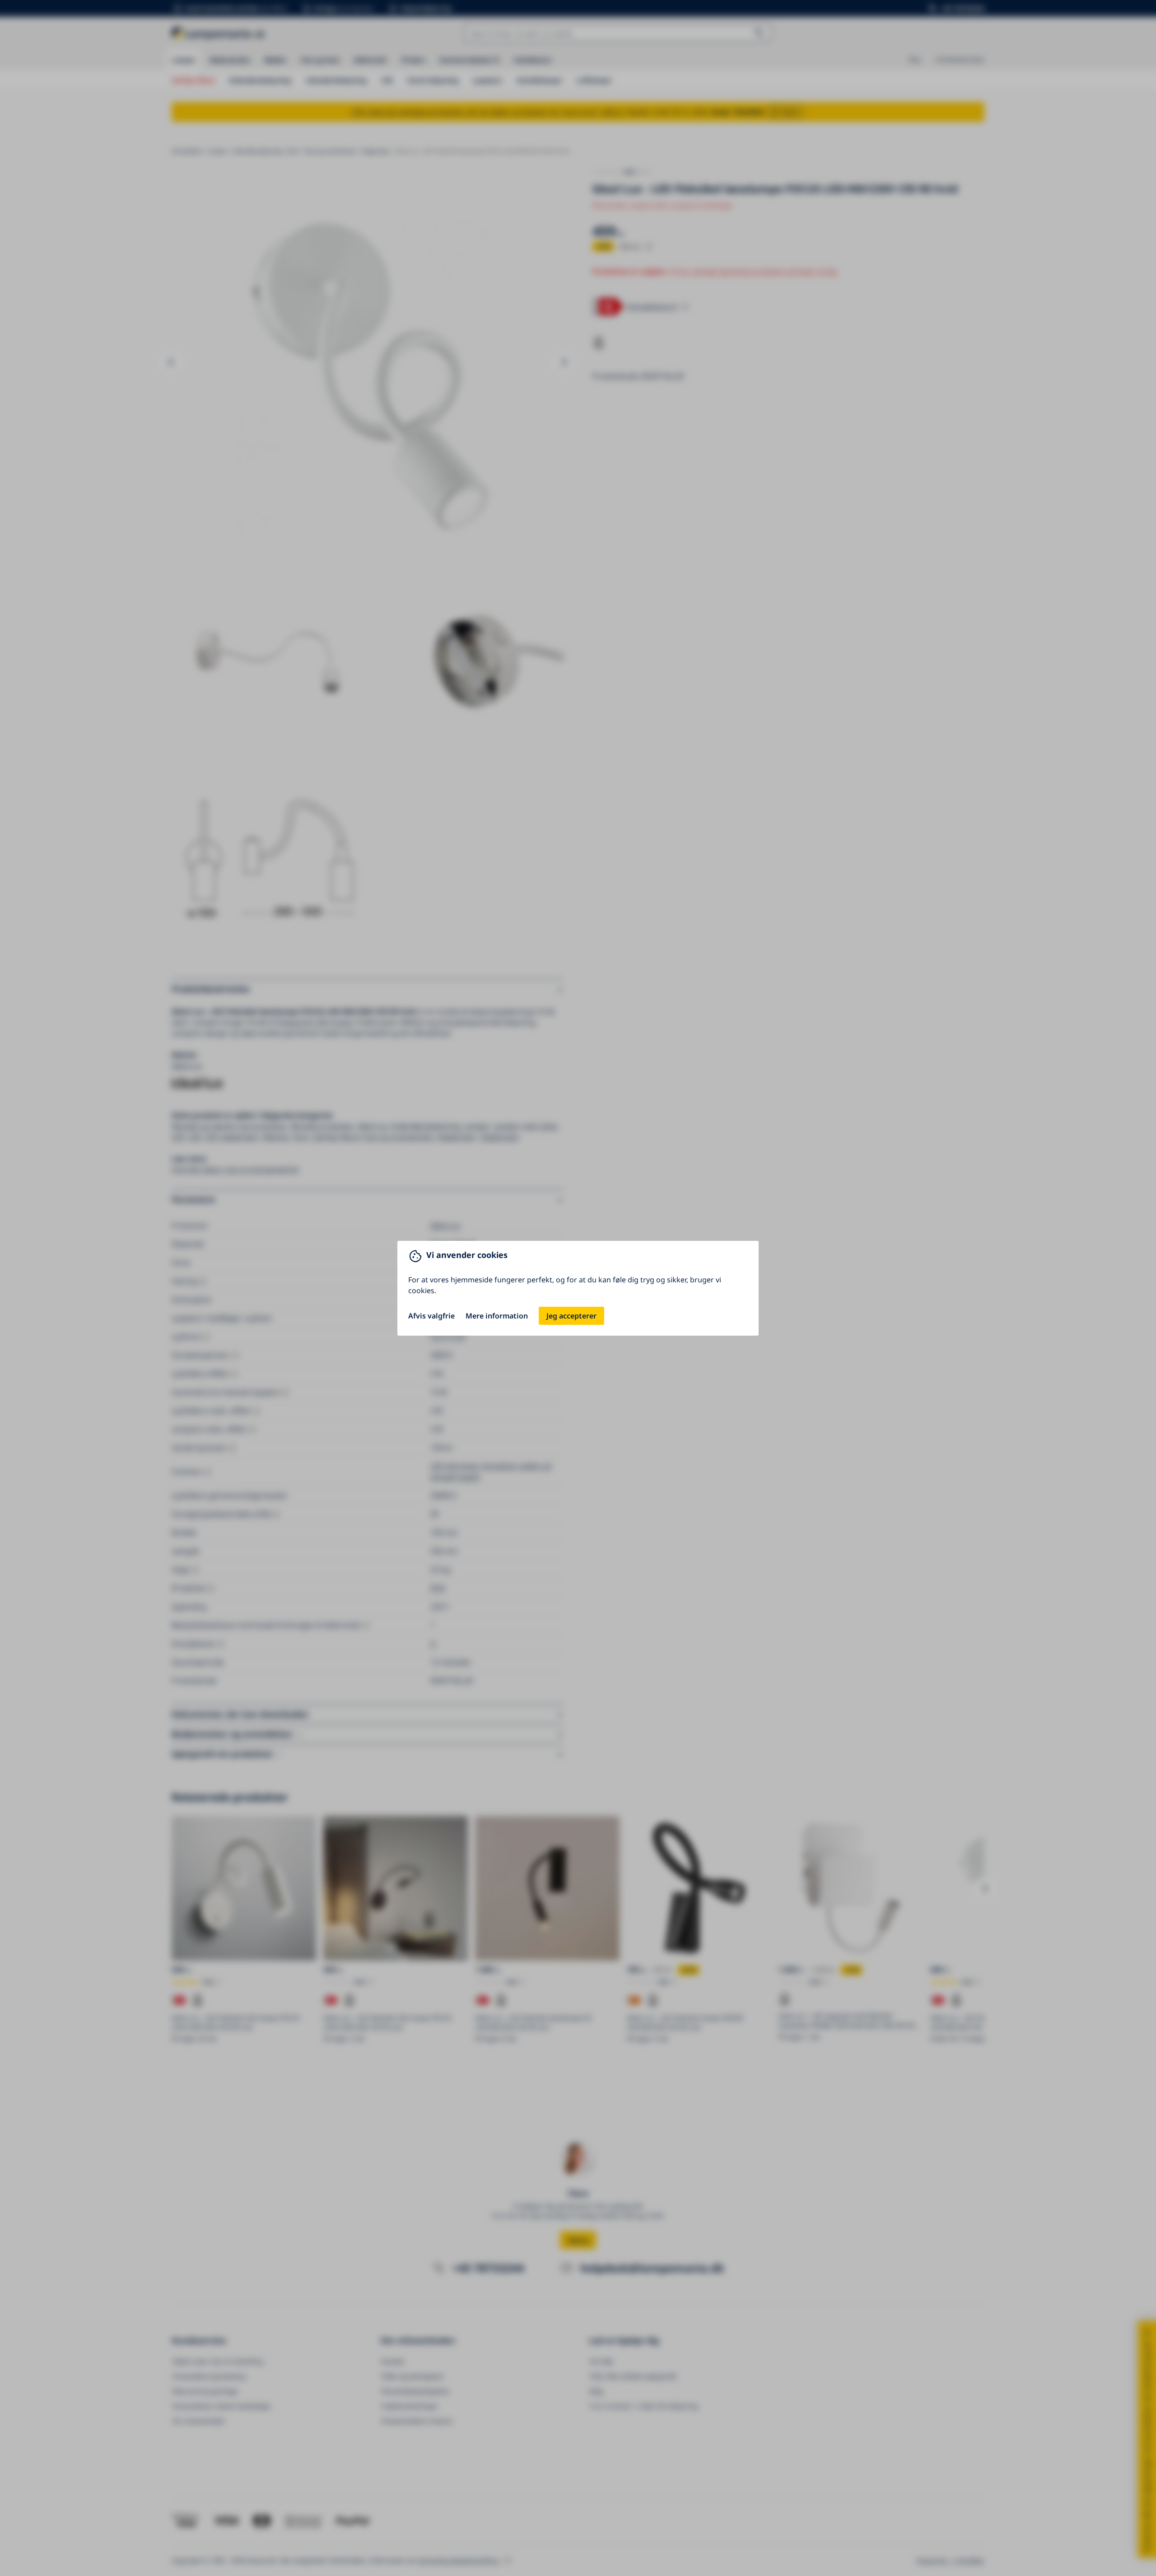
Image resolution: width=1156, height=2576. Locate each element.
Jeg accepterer (571, 1316)
